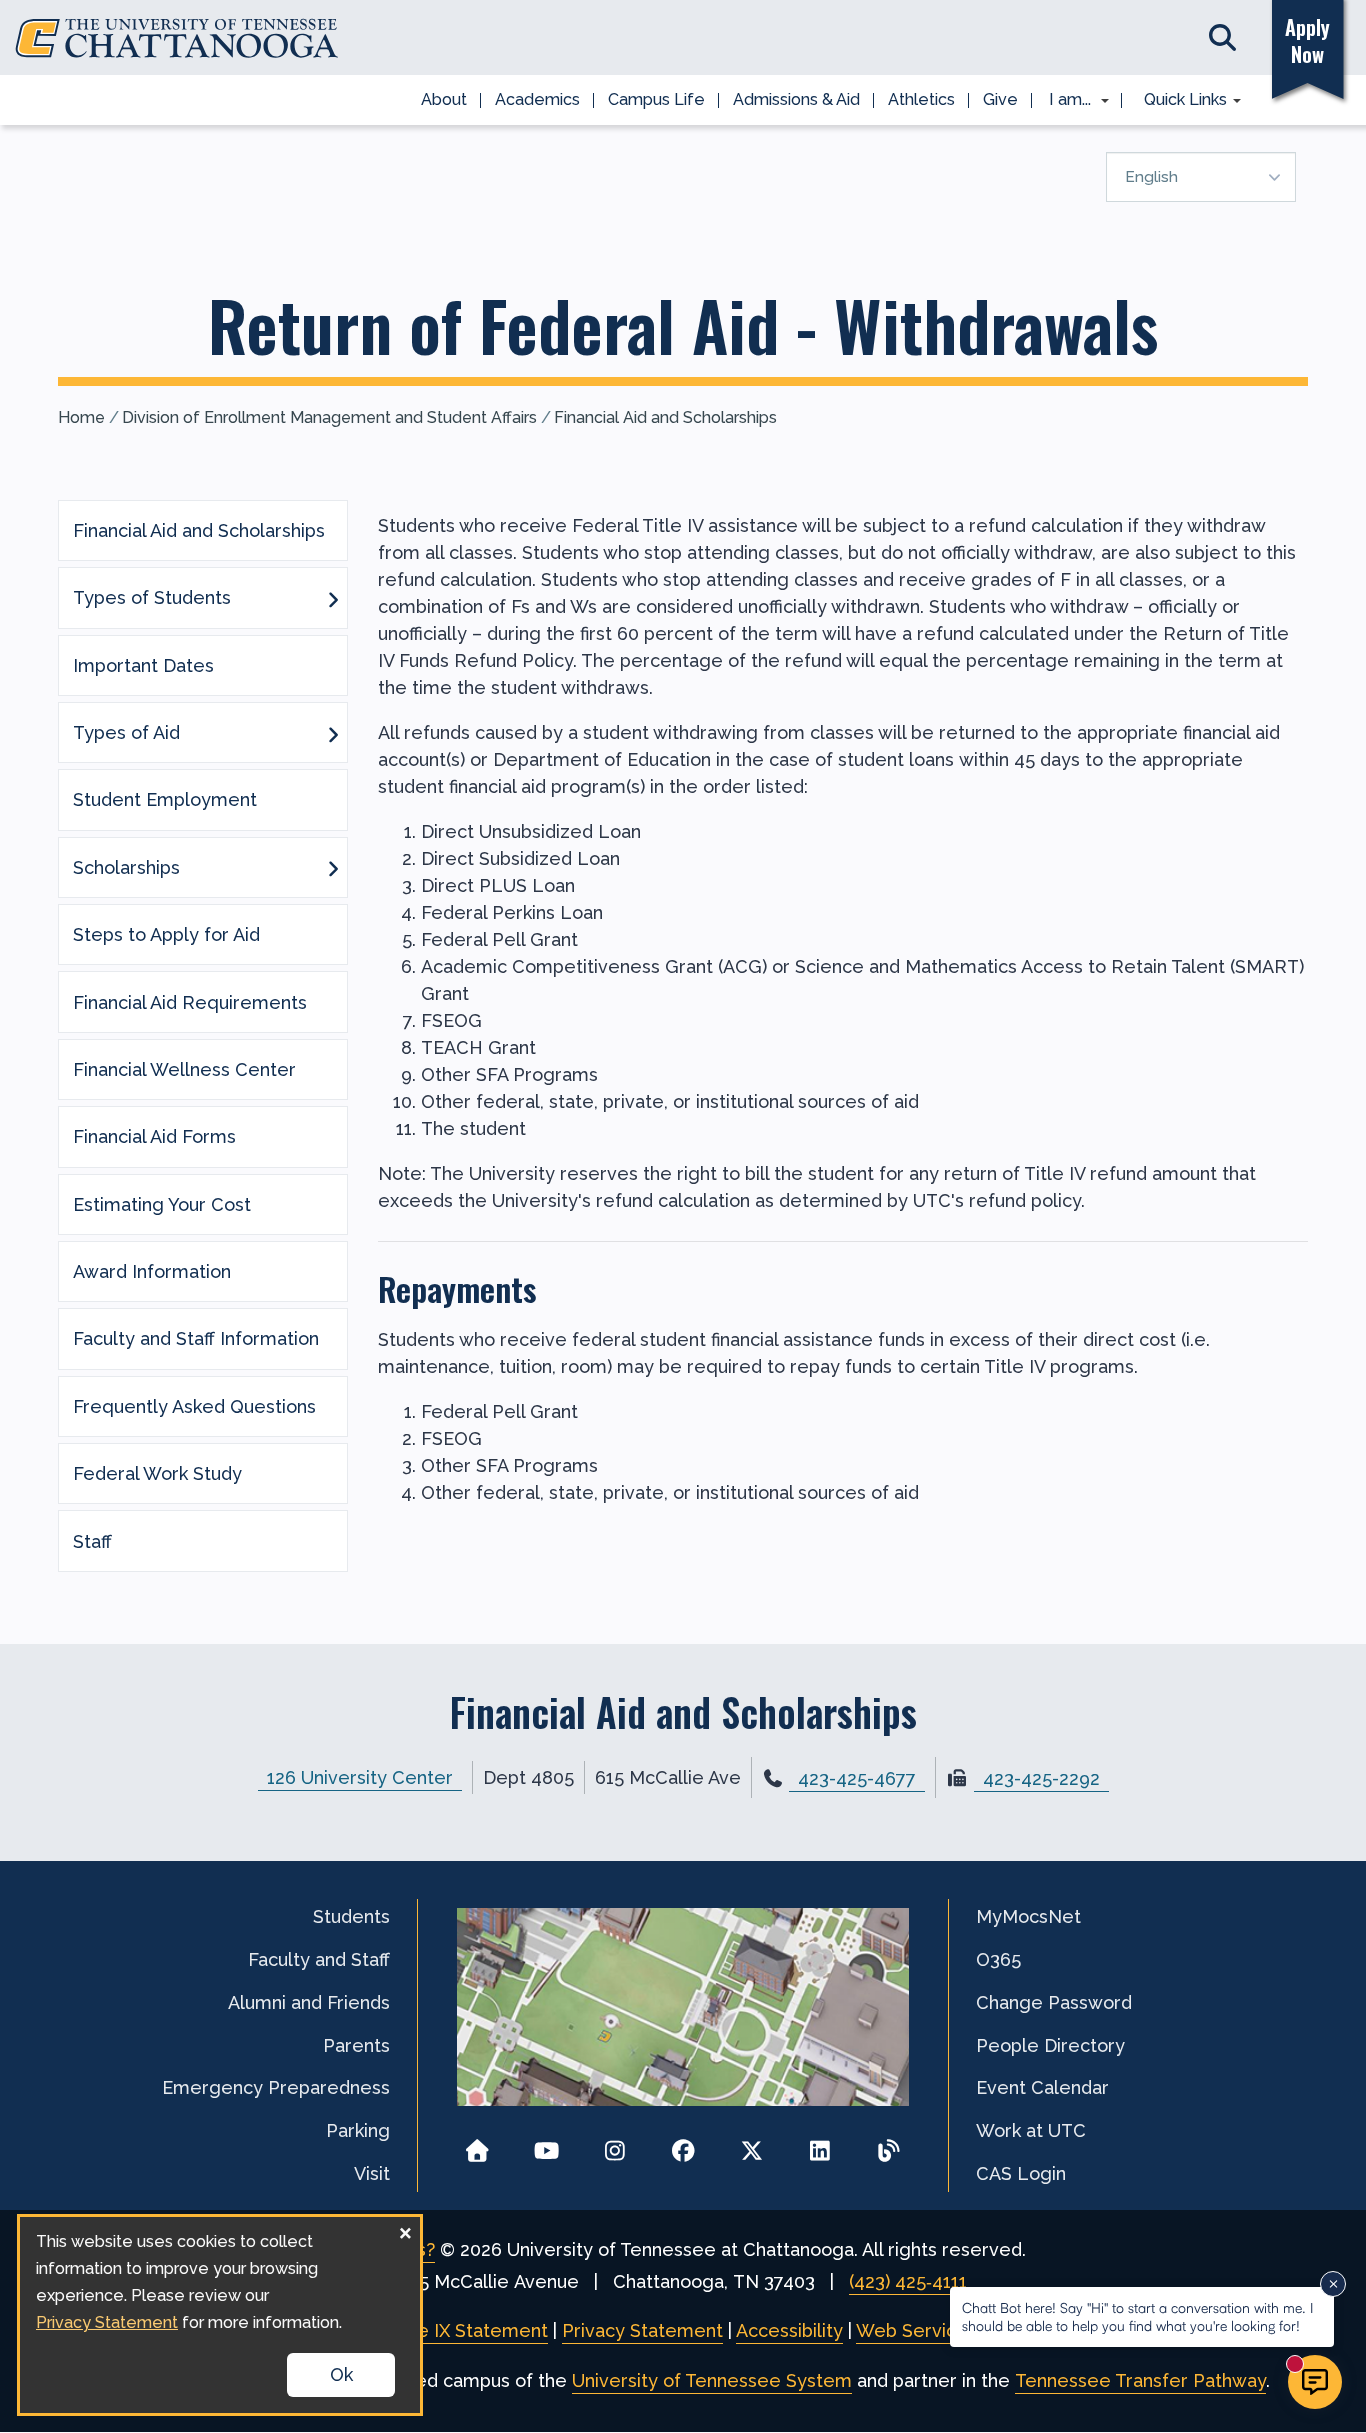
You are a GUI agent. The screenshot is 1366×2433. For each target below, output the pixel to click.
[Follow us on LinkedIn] (820, 2144)
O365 (998, 1959)
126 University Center (360, 1777)
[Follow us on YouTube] (546, 2144)
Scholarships (126, 867)
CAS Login (1021, 2173)
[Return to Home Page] (477, 2144)
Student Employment (165, 799)
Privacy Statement (642, 2330)
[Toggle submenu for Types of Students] (333, 598)
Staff (92, 1541)
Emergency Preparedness (276, 2087)
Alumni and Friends (309, 2002)
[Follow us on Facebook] (683, 2144)
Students (351, 1916)
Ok (341, 2374)
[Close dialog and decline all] (405, 2229)
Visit (372, 2173)
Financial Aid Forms (154, 1136)
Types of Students (152, 597)
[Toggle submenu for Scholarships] (333, 867)
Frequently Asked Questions (194, 1406)
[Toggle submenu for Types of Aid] (333, 733)
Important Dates (143, 665)
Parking (358, 2130)
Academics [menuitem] (537, 99)
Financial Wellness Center (184, 1069)
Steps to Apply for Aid (166, 934)
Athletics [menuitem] (921, 99)
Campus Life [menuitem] (656, 99)
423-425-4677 (857, 1778)
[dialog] (220, 2315)
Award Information (152, 1271)
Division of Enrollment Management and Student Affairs (329, 417)
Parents (356, 2045)
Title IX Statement (468, 2330)
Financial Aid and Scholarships (665, 417)
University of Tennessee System (712, 2380)
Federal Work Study (157, 1473)
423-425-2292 (1041, 1778)
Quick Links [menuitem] (1178, 101)
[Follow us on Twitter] (751, 2144)
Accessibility (789, 2330)
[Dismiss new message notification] (1333, 2284)
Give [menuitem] (1000, 99)
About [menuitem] (444, 99)
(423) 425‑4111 (908, 2281)
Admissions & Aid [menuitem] (796, 99)
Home (81, 417)
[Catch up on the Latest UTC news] (888, 2144)
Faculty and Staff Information (196, 1338)
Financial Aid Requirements (190, 1002)
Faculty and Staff (319, 1959)
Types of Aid (126, 732)
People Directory (1050, 2045)
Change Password (1054, 2002)
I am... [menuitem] (1064, 101)
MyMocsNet (1028, 1916)
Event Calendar (1042, 2087)
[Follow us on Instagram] (614, 2144)
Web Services (916, 2330)
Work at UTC (1031, 2130)
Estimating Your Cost (162, 1204)
